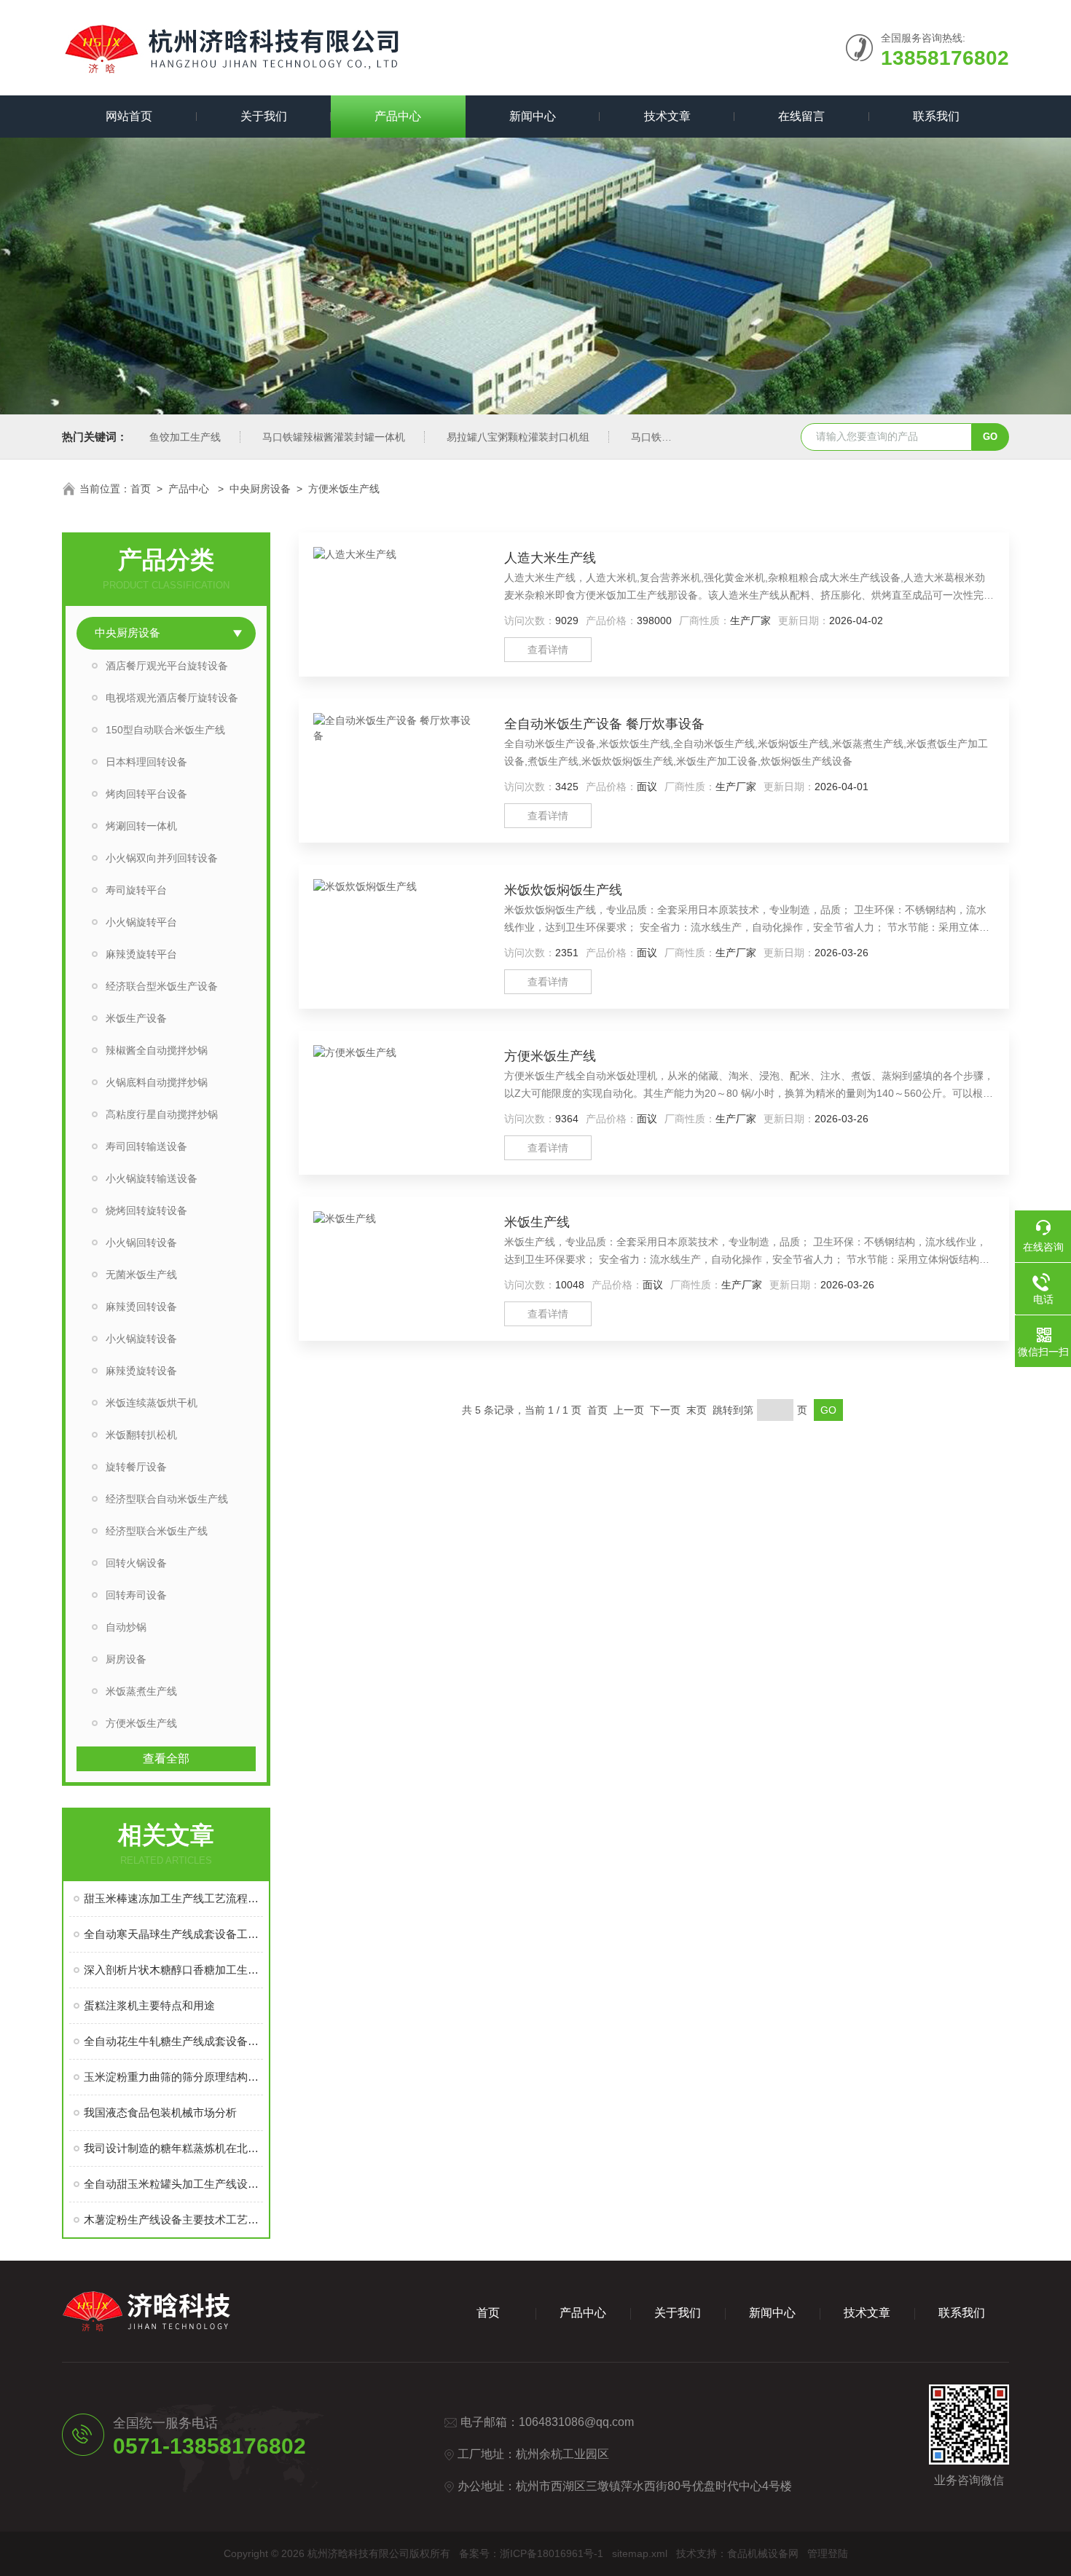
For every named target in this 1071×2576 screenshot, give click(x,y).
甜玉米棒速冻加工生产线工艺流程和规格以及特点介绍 (173, 1898)
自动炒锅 (126, 1627)
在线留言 (801, 116)
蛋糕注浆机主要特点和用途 (149, 2005)
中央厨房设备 (260, 489)
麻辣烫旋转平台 (141, 954)
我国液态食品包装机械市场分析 (160, 2112)
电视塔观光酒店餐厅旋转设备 (172, 698)
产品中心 (398, 116)
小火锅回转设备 (141, 1242)
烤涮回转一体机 (141, 826)
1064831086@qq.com (576, 2422)
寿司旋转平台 (136, 890)
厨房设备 (126, 1659)
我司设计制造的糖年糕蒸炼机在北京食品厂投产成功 (173, 2148)
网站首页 (129, 116)
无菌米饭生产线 (141, 1275)
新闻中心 (533, 116)
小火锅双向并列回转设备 (162, 858)
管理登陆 (828, 2553)
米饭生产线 (537, 1222)
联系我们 (936, 116)
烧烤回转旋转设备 (146, 1210)
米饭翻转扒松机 (141, 1435)
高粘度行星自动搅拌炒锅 (162, 1114)
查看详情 (548, 650)
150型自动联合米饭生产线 (165, 730)
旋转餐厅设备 (136, 1467)
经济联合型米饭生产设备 (162, 986)
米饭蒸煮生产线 (141, 1691)
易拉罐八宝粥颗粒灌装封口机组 (518, 437)
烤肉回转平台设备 (146, 794)
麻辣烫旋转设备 (141, 1371)
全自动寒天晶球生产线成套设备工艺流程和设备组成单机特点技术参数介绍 (173, 1934)
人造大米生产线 (550, 558)
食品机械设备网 (763, 2553)
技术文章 (667, 116)
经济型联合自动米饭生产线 (167, 1499)
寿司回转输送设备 (146, 1146)
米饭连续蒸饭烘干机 (152, 1403)
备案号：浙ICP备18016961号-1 (531, 2553)
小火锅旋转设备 (141, 1339)
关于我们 (264, 116)
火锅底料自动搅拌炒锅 (157, 1082)
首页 (141, 489)
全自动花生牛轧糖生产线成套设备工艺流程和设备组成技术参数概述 (173, 2041)
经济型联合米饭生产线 (157, 1531)
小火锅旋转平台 (141, 922)
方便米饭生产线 (344, 489)
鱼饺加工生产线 (185, 437)
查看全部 (166, 1758)
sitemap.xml (640, 2553)
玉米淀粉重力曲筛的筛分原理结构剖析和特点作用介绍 (173, 2077)
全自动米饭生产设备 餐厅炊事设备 (604, 724)
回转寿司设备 (136, 1595)
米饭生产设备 (136, 1018)
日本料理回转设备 (146, 762)
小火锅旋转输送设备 (152, 1178)
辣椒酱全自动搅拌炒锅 (157, 1050)
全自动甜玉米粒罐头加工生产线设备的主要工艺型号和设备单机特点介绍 (173, 2184)
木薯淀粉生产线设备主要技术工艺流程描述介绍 (173, 2219)
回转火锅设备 (136, 1563)
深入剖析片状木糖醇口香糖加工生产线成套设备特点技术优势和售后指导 (173, 1970)
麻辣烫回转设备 (141, 1307)
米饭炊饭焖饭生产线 (563, 890)
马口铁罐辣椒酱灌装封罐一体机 (334, 437)
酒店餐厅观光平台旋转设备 (167, 666)
